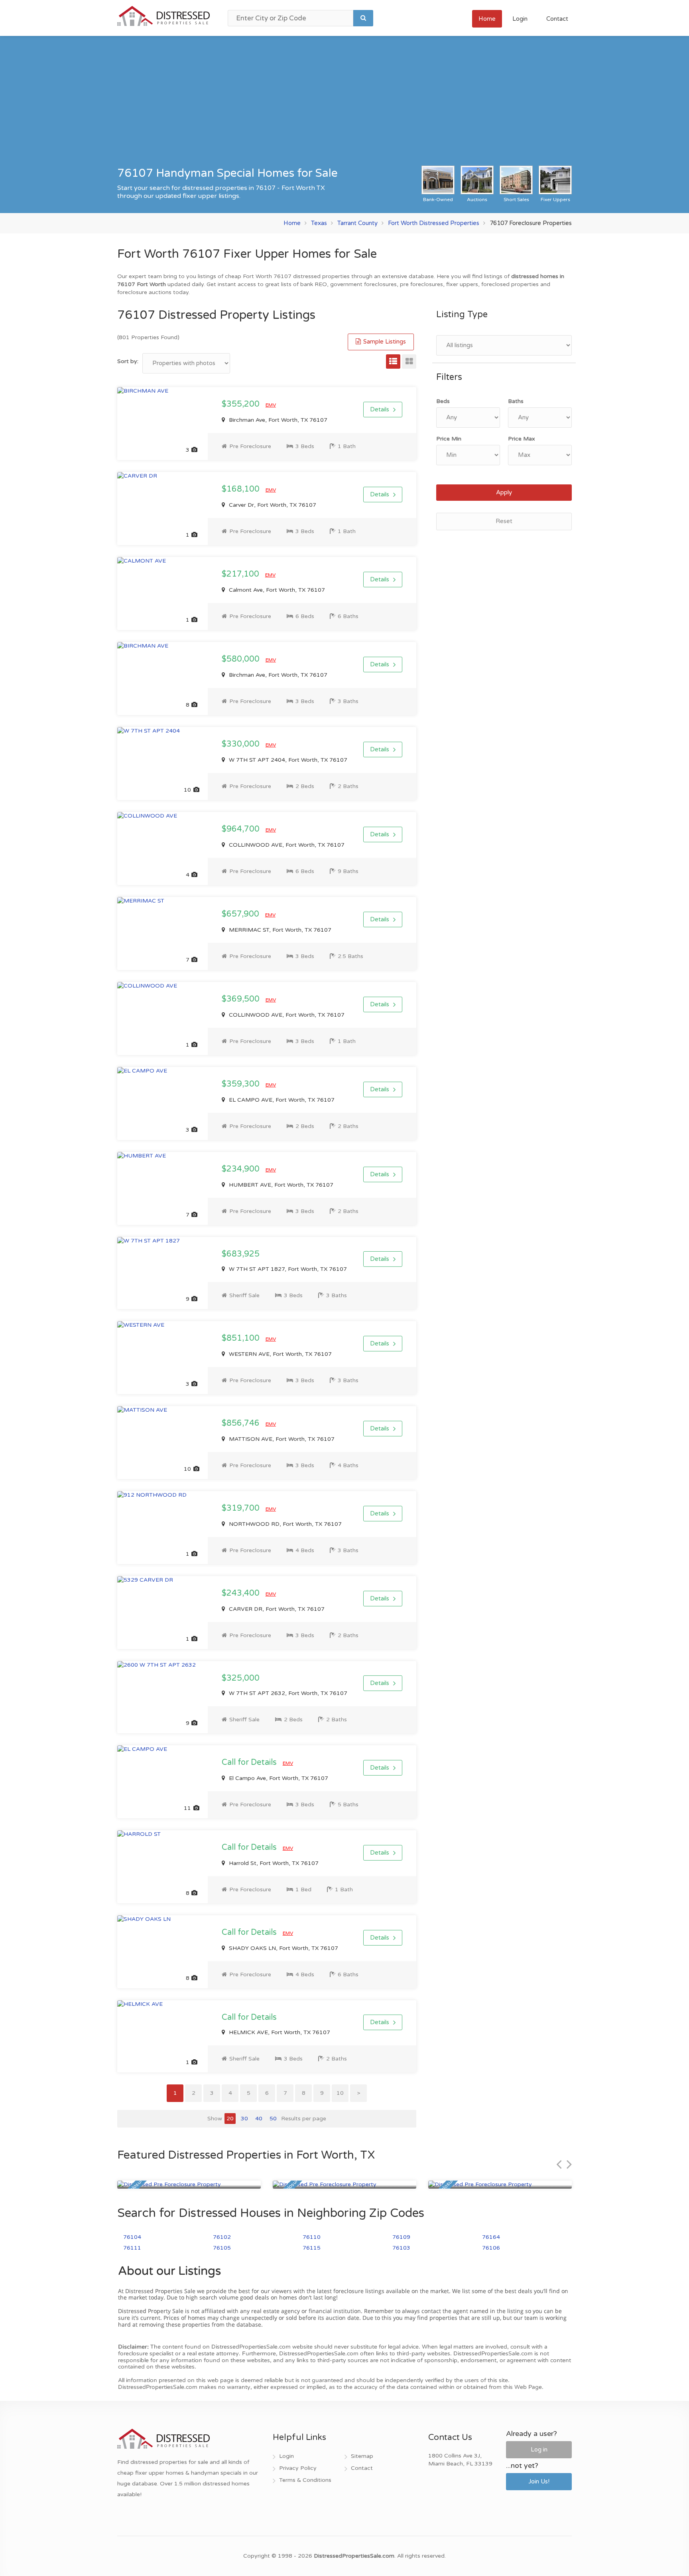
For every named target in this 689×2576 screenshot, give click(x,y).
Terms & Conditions (305, 2480)
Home (487, 19)
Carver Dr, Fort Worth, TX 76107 (272, 505)
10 (340, 2093)
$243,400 (242, 1593)
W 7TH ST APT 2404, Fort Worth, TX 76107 (287, 760)
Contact (557, 19)
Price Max (522, 439)
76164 (491, 2237)
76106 (491, 2248)
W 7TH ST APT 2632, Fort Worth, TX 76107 (287, 1693)
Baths (516, 401)
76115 (312, 2248)
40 (259, 2119)
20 (230, 2119)
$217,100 (241, 574)
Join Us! (539, 2481)
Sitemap (362, 2456)
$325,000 (241, 1678)
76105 (222, 2248)
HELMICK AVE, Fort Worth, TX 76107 (279, 2032)
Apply (504, 492)
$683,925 (241, 1254)
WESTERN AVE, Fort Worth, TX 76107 (280, 1354)
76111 (132, 2248)
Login (520, 19)
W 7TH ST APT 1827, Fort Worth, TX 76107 (287, 1269)
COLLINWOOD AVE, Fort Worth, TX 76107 (286, 845)
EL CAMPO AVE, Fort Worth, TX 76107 (281, 1100)
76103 (401, 2248)
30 (244, 2119)
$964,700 (242, 829)
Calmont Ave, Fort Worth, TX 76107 (276, 590)
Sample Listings (384, 342)
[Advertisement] (344, 106)
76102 (222, 2237)
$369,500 (242, 999)
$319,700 (242, 1508)
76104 (132, 2237)
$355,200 (242, 404)
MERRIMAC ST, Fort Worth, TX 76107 (279, 930)
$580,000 (242, 659)
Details (380, 409)
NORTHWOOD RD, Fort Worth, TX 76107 (284, 1524)
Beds (443, 401)
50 (273, 2119)
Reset (504, 521)
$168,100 (242, 489)
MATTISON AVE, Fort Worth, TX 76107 (281, 1439)
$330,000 (242, 744)
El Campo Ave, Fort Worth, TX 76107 (278, 1778)
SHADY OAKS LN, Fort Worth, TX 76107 (283, 1948)
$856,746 (242, 1423)
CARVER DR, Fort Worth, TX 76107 (276, 1609)
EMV (271, 405)
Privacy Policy (298, 2468)
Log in (539, 2450)
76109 (401, 2237)
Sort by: (128, 361)
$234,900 (242, 1169)
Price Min (449, 439)
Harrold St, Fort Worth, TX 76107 (273, 1863)
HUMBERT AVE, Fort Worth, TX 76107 (280, 1185)
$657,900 (241, 914)
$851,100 (242, 1338)
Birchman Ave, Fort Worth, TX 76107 (277, 420)
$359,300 (242, 1084)
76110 (312, 2237)
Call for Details (250, 1762)
